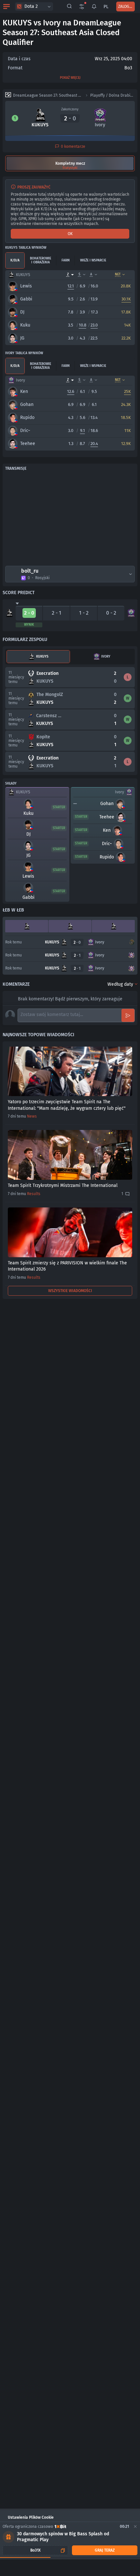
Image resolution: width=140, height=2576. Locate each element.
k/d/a (15, 260)
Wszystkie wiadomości (70, 1291)
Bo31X (35, 2550)
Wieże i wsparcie (93, 260)
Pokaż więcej (70, 78)
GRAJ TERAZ (105, 2550)
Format (15, 68)
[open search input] (69, 7)
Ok (70, 234)
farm (66, 260)
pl (106, 7)
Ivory (106, 657)
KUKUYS (42, 657)
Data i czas (19, 59)
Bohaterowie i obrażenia (41, 260)
